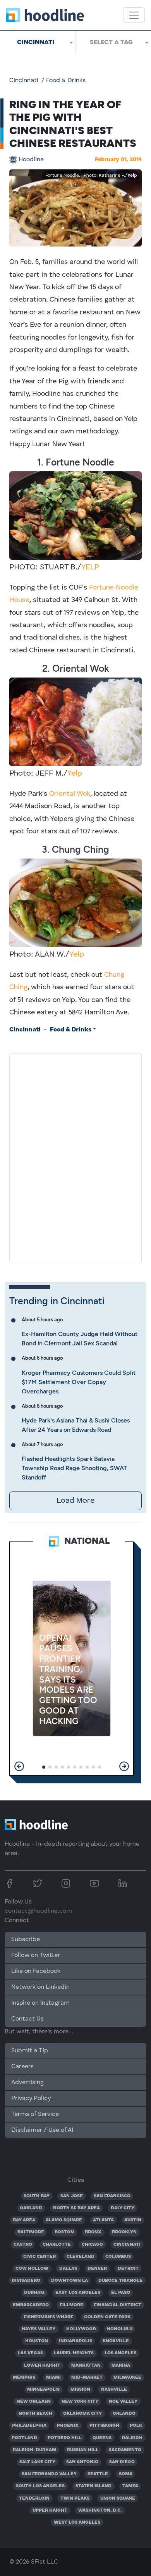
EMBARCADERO (31, 2305)
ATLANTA (103, 2220)
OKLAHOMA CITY (82, 2414)
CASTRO (23, 2245)
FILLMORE (71, 2305)
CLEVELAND (81, 2257)
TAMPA (130, 2486)
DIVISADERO (26, 2281)
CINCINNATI (127, 2245)
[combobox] (38, 42)
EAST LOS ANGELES (78, 2293)
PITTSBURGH (104, 2426)
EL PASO (121, 2293)
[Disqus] (75, 1157)
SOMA (126, 2474)
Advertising (27, 2083)
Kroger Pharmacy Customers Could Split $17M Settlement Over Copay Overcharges (79, 1382)
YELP (90, 567)
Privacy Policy (31, 2098)
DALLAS (68, 2269)
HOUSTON (37, 2341)
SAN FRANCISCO (112, 2196)
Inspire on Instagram (40, 2003)
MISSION (80, 2390)
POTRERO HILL (65, 2438)
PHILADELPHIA (29, 2426)
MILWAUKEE (127, 2378)
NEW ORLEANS (34, 2402)
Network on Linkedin (40, 1987)
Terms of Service (35, 2114)
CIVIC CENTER (39, 2257)
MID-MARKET (87, 2378)
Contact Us (27, 2019)
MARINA (121, 2366)
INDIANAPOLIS (75, 2341)
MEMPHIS (24, 2378)
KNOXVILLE (116, 2341)
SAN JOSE (72, 2196)
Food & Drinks (66, 81)
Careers (22, 2067)
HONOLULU (120, 2329)
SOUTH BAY (37, 2196)
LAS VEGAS (30, 2353)
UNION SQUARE (118, 2498)
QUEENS (102, 2438)
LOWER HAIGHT (42, 2366)
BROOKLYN (124, 2232)
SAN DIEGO (122, 2462)
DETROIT (128, 2269)
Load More (75, 1501)
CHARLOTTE (57, 2245)
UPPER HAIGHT (50, 2510)
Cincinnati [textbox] (36, 42)
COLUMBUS (118, 2257)
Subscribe (26, 1940)
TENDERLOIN (34, 2498)
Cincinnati (24, 81)
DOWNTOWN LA (69, 2281)
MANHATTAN (86, 2366)
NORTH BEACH (35, 2414)
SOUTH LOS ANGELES (40, 2486)
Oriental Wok (70, 794)
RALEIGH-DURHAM (34, 2450)
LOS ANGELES (120, 2353)
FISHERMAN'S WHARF (48, 2317)
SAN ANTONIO (82, 2462)
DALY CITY (123, 2208)
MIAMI (53, 2378)
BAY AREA (24, 2220)
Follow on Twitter (36, 1955)
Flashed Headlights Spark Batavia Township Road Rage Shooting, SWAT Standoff (74, 1468)
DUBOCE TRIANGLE (120, 2281)
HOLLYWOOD (81, 2329)
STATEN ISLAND (94, 2486)
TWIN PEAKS (75, 2498)
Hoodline (31, 160)
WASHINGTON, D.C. (100, 2510)
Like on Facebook (36, 1971)
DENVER (97, 2269)
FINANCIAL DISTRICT (118, 2305)
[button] (19, 1766)
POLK (136, 2426)
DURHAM (34, 2293)
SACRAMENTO (125, 2450)
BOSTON (64, 2232)
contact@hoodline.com (38, 1911)
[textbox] (113, 42)
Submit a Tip (29, 2051)
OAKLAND (31, 2208)
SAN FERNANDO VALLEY (49, 2474)
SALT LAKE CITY (37, 2462)
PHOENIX (68, 2426)
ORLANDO (124, 2414)
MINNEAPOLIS (43, 2390)
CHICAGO (92, 2245)
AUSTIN (133, 2220)
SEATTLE (98, 2474)
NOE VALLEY (123, 2402)
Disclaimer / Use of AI (42, 2130)
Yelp (132, 176)
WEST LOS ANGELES (77, 2523)
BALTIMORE (31, 2232)
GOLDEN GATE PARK (107, 2317)
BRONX (93, 2232)
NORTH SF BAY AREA (76, 2208)
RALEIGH (132, 2438)
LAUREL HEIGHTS (74, 2353)
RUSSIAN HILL (83, 2450)
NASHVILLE (114, 2390)
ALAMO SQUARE (64, 2220)
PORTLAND (24, 2438)
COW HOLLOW (32, 2269)
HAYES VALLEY (39, 2329)
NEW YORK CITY (80, 2402)
